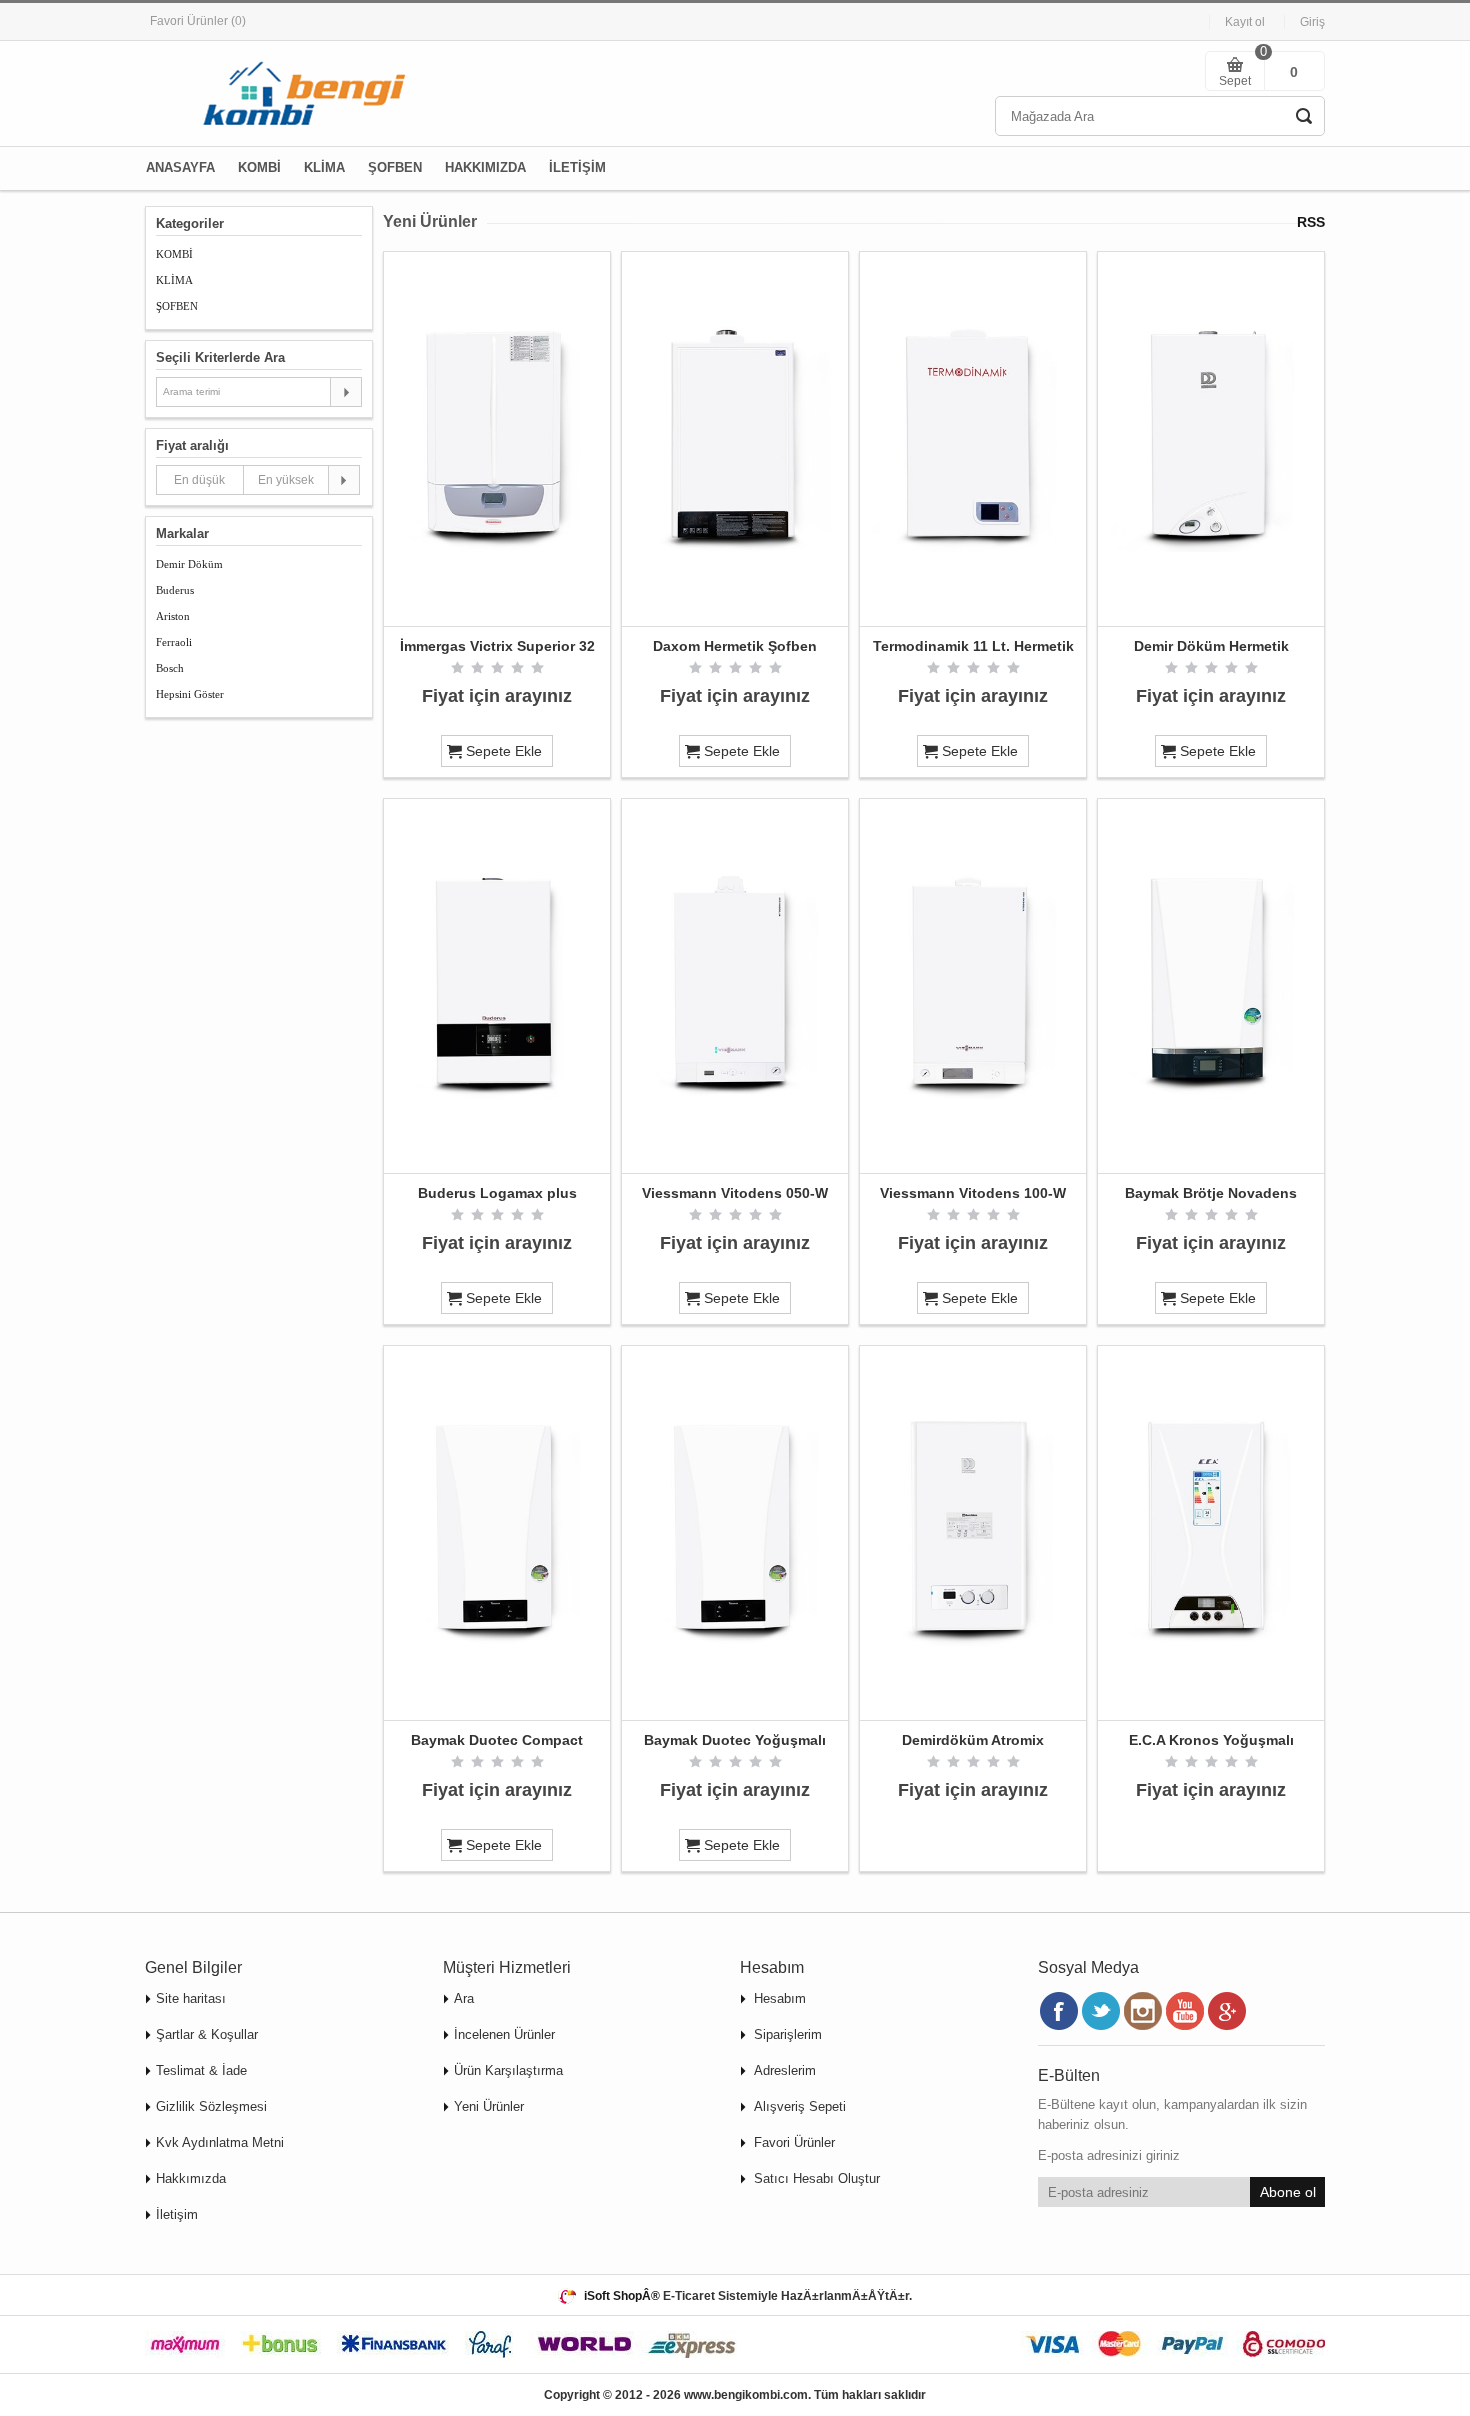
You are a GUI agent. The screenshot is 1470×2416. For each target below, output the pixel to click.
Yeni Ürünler (489, 2106)
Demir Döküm (189, 564)
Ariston (173, 616)
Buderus (175, 590)
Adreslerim (785, 2070)
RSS (1311, 222)
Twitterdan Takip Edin (1101, 2011)
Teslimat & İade (201, 2070)
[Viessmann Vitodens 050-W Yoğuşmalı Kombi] (735, 986)
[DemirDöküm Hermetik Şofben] (1211, 439)
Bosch (170, 668)
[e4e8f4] (1211, 1533)
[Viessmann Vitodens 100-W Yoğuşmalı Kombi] (973, 986)
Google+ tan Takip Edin (1227, 2011)
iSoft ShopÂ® (622, 2296)
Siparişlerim (788, 2034)
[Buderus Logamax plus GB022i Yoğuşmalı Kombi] (497, 986)
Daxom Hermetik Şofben (735, 646)
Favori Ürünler (794, 2142)
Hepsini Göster (190, 694)
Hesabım (780, 1998)
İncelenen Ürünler (504, 2034)
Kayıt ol (1245, 22)
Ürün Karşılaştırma (508, 2070)
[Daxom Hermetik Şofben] (735, 439)
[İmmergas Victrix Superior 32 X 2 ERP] (497, 439)
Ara (464, 1998)
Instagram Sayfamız (1143, 2011)
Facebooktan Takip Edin (1059, 2011)
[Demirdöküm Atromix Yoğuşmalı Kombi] (973, 1533)
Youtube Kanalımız (1185, 2011)
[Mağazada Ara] (1304, 116)
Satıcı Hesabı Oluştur (817, 2178)
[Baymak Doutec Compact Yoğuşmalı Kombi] (497, 1533)
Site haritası (191, 1998)
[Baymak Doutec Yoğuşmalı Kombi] (735, 1533)
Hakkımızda (191, 2178)
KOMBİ (174, 254)
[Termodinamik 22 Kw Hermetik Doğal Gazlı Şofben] (973, 439)
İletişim (177, 2214)
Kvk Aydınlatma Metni (220, 2142)
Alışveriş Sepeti (800, 2106)
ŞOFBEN (177, 306)
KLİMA (174, 280)
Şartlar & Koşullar (207, 2034)
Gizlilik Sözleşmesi (211, 2106)
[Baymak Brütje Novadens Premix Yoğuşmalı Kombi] (1211, 986)
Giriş (1312, 22)
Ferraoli (174, 642)
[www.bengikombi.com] (295, 93)
